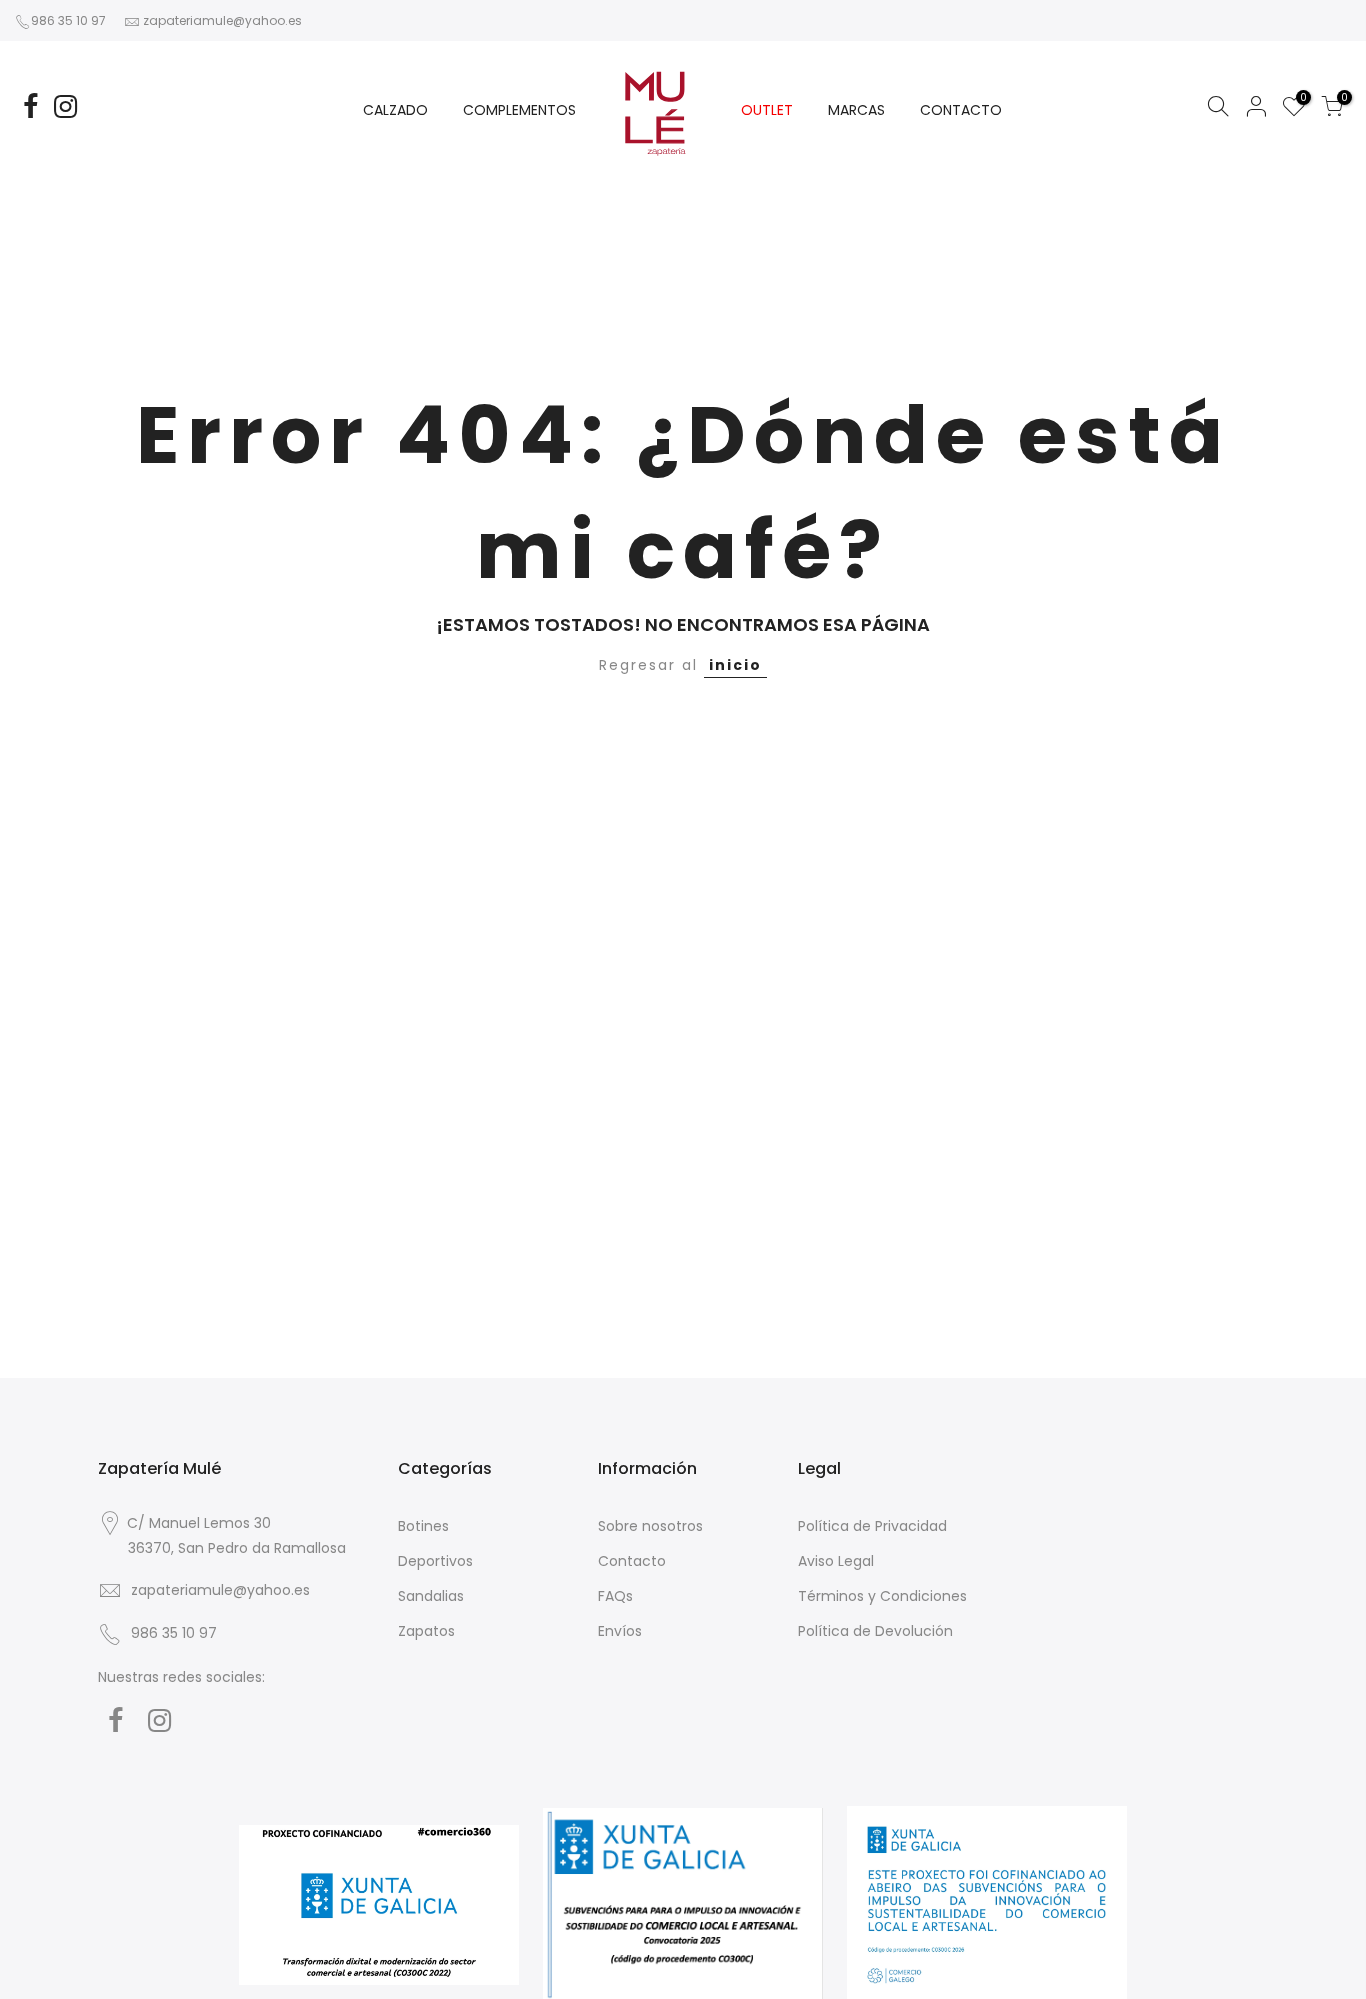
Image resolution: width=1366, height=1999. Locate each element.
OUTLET (767, 110)
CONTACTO (961, 110)
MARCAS (856, 110)
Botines (423, 1526)
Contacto (632, 1561)
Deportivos (435, 1561)
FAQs (615, 1596)
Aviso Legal (836, 1561)
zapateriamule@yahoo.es (222, 20)
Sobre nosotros (650, 1526)
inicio (735, 665)
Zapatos (426, 1631)
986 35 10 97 (68, 20)
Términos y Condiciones (882, 1596)
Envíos (620, 1631)
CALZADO (395, 110)
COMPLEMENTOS (519, 110)
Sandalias (431, 1596)
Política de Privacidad (872, 1526)
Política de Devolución (875, 1631)
